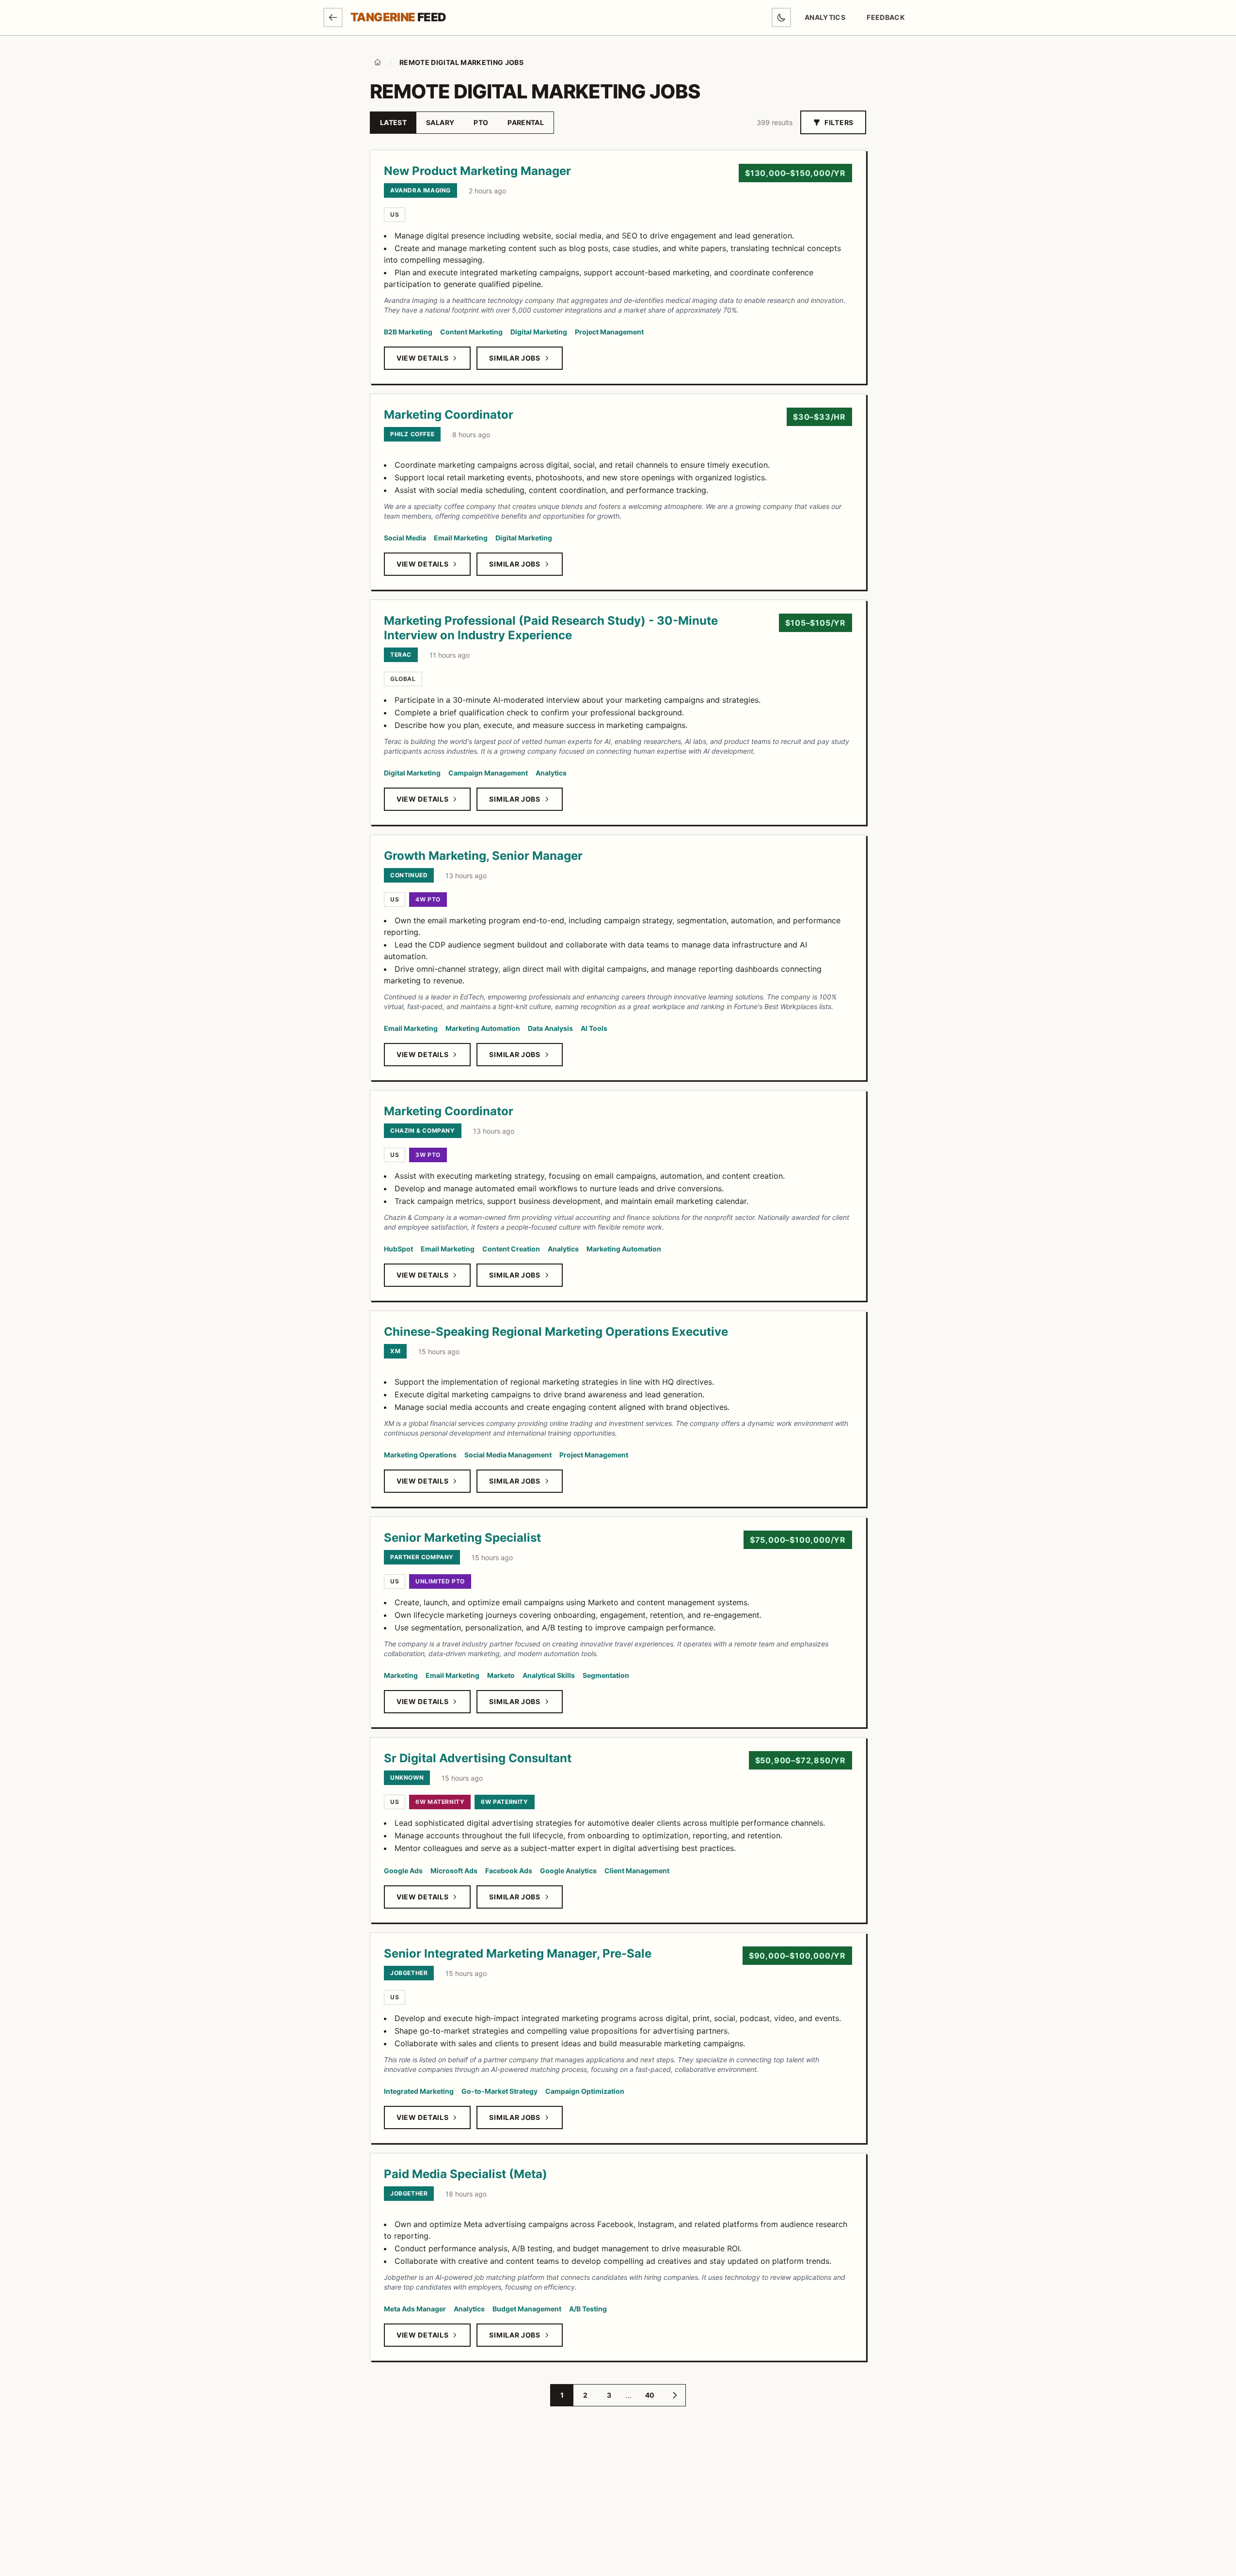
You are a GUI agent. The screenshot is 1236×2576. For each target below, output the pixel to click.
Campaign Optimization (585, 2091)
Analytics (825, 17)
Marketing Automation (483, 1028)
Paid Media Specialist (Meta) (466, 2174)
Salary (440, 122)
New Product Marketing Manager (477, 171)
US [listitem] (395, 214)
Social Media (405, 538)
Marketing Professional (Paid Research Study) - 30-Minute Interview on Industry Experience (551, 628)
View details (422, 358)
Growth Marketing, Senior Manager (483, 856)
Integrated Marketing (419, 2091)
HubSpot (398, 1249)
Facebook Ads (509, 1871)
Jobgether (409, 1973)
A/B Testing (588, 2309)
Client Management (637, 1871)
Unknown (407, 1778)
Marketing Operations (420, 1455)
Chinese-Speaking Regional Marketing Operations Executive (556, 1332)
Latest (393, 122)
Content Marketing (471, 332)
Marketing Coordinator (449, 415)
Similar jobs (515, 358)
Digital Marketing (539, 332)
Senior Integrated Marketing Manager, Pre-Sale (518, 1953)
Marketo (501, 1675)
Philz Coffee (412, 434)
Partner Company (422, 1557)
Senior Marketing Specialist (462, 1538)
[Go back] (333, 17)
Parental (526, 122)
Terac (401, 655)
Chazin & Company (423, 1130)
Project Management (609, 332)
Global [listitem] (403, 679)
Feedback (889, 20)
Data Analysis (550, 1028)
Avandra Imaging (420, 190)
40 (650, 2395)
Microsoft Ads (454, 1871)
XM (395, 1351)
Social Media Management (508, 1455)
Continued (409, 875)
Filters (839, 122)
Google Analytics (568, 1871)
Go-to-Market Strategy (499, 2091)
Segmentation (606, 1675)
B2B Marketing (408, 332)
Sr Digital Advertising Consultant (478, 1758)
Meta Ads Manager (415, 2309)
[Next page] (675, 2395)
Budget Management (527, 2309)
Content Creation (511, 1249)
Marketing (401, 1675)
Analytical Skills (549, 1675)
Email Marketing (461, 538)
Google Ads (403, 1871)
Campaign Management (488, 773)
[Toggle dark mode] (781, 17)
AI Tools (594, 1028)
